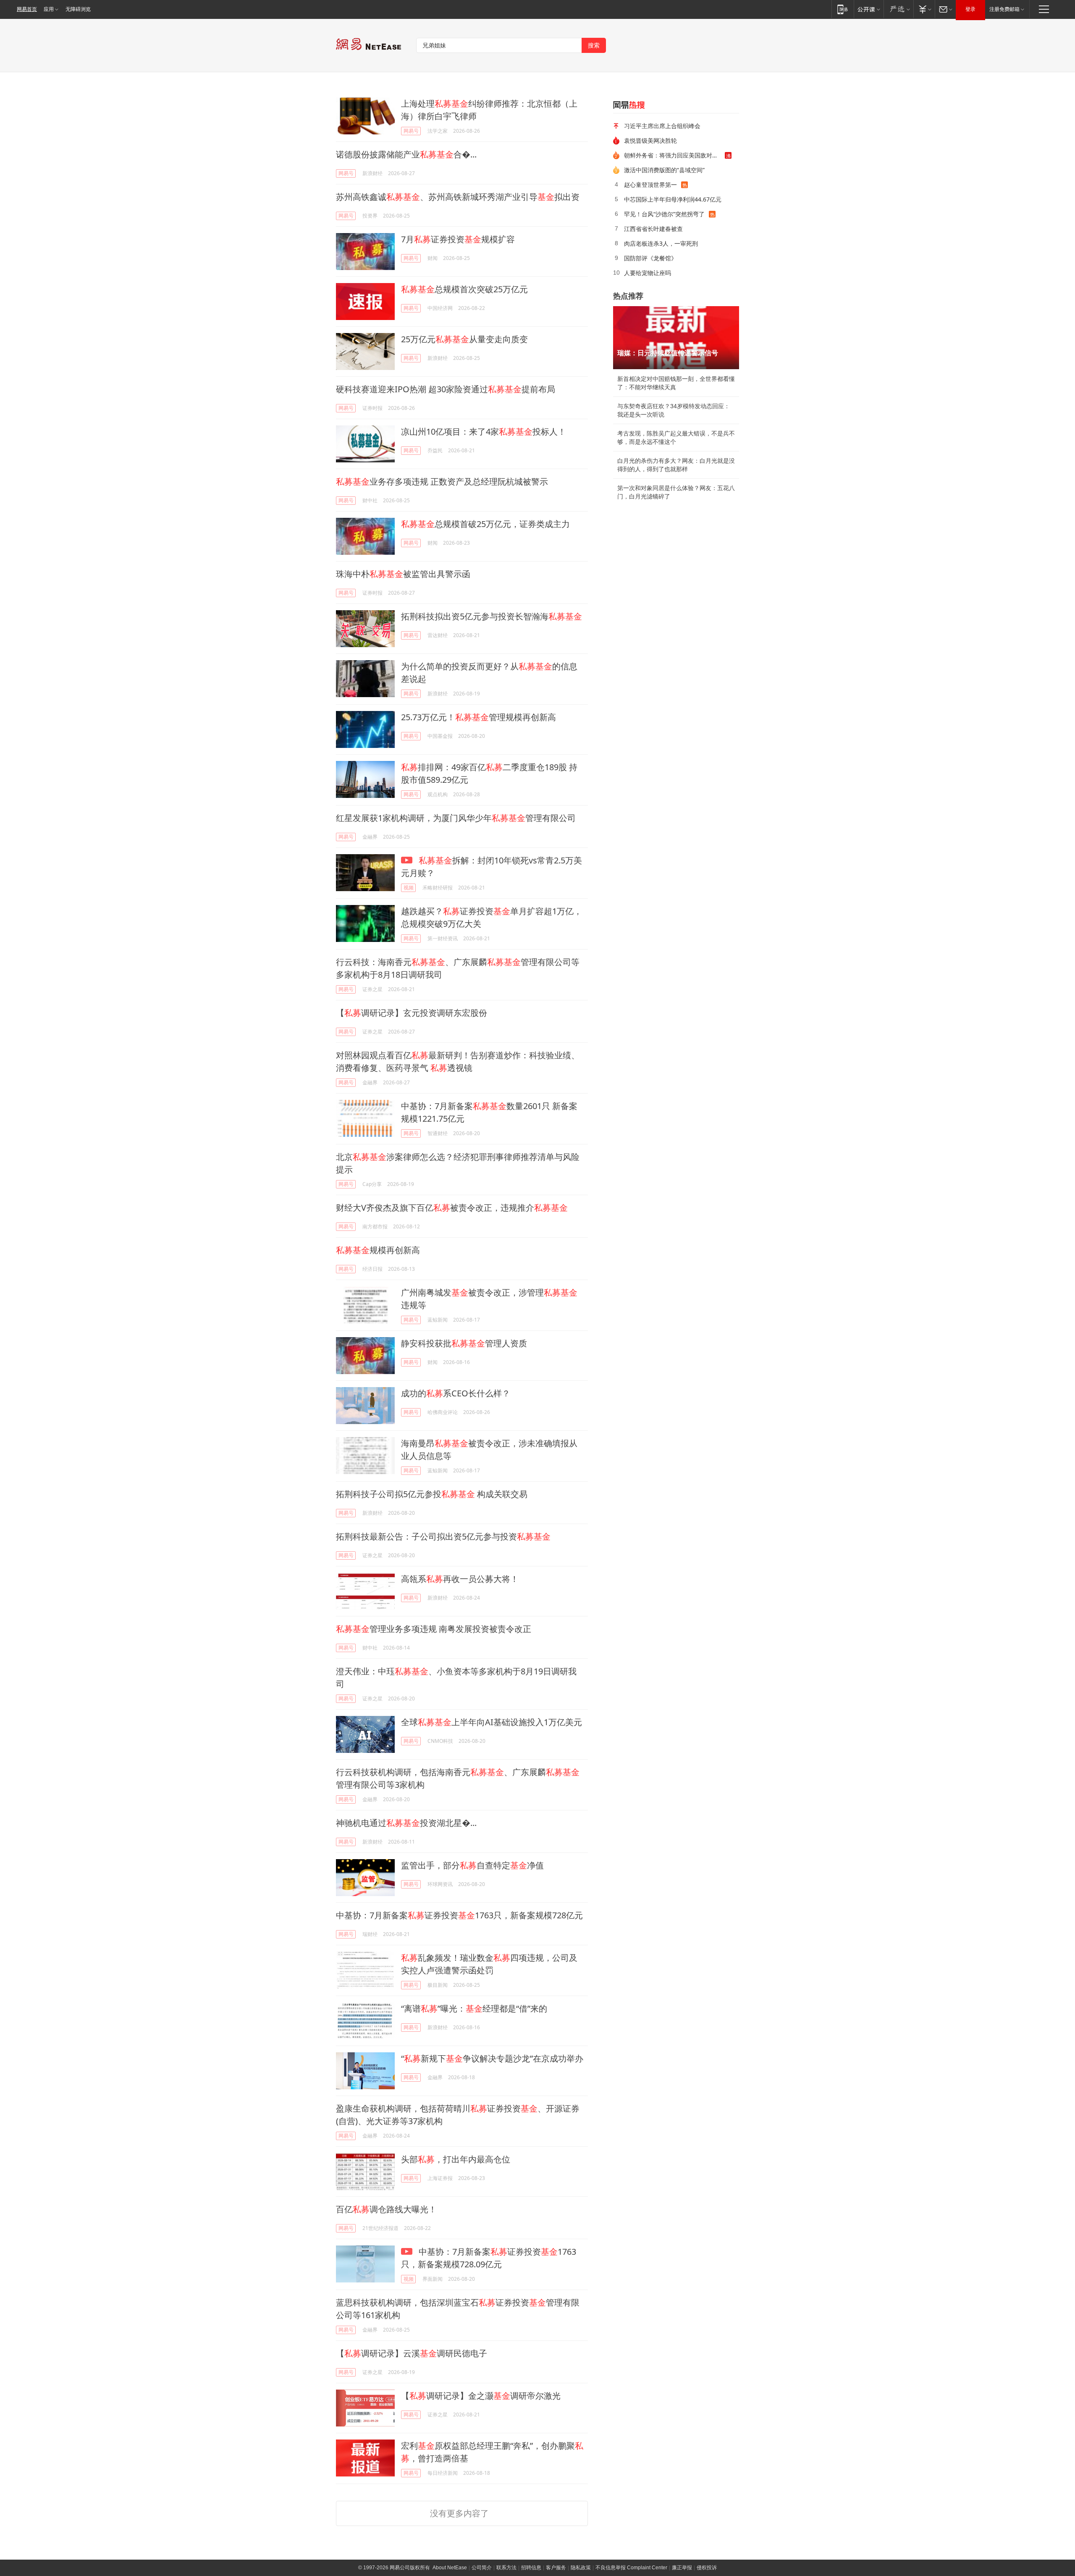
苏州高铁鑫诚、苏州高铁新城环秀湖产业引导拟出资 (458, 197)
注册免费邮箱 (1004, 9)
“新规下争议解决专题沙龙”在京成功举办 (492, 2058)
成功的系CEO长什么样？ (456, 1393)
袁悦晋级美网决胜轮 (650, 140)
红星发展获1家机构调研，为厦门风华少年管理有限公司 (456, 818)
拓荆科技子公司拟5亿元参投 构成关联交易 (432, 1494)
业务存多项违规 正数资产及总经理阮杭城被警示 (442, 481)
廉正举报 (682, 2568)
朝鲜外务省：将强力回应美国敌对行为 (674, 155)
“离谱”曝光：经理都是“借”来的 (474, 2008)
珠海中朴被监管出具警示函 (403, 574)
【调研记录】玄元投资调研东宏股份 (412, 1013)
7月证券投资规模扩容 (458, 239)
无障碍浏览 (78, 9)
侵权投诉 (707, 2568)
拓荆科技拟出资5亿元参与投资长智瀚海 (492, 616)
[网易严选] (898, 9)
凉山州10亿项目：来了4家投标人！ (484, 432)
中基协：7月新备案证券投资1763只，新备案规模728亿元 (459, 1915)
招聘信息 (531, 2568)
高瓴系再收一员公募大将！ (460, 1579)
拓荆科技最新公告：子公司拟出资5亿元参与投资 (443, 1536)
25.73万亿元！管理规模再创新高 (479, 717)
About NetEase (450, 2568)
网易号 (411, 131)
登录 (970, 9)
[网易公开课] (869, 9)
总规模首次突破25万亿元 (464, 289)
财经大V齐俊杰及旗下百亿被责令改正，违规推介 (452, 1208)
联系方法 (506, 2568)
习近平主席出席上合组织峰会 (662, 126)
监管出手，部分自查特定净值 (472, 1865)
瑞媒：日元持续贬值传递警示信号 (668, 353)
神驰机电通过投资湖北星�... (406, 1823)
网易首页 (27, 9)
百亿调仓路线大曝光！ (386, 2209)
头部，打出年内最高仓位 (456, 2159)
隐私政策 (581, 2568)
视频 (409, 888)
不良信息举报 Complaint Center (631, 2568)
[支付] (924, 9)
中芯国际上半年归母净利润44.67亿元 (673, 199)
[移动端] (843, 9)
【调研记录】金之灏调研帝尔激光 (481, 2396)
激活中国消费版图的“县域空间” (664, 170)
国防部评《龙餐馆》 (650, 258)
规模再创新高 (378, 1250)
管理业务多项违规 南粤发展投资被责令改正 (434, 1629)
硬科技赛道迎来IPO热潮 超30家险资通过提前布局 (446, 389)
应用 (49, 9)
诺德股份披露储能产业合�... (406, 154)
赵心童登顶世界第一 (650, 185)
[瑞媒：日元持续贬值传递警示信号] (676, 338)
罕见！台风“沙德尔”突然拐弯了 (664, 214)
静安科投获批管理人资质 (464, 1343)
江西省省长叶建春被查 (653, 229)
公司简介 (482, 2568)
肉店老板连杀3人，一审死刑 (661, 243)
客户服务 (556, 2568)
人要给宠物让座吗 (648, 273)
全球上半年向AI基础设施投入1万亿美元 (492, 1722)
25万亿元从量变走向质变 (464, 339)
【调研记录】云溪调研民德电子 (412, 2353)
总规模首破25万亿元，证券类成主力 (485, 524)
